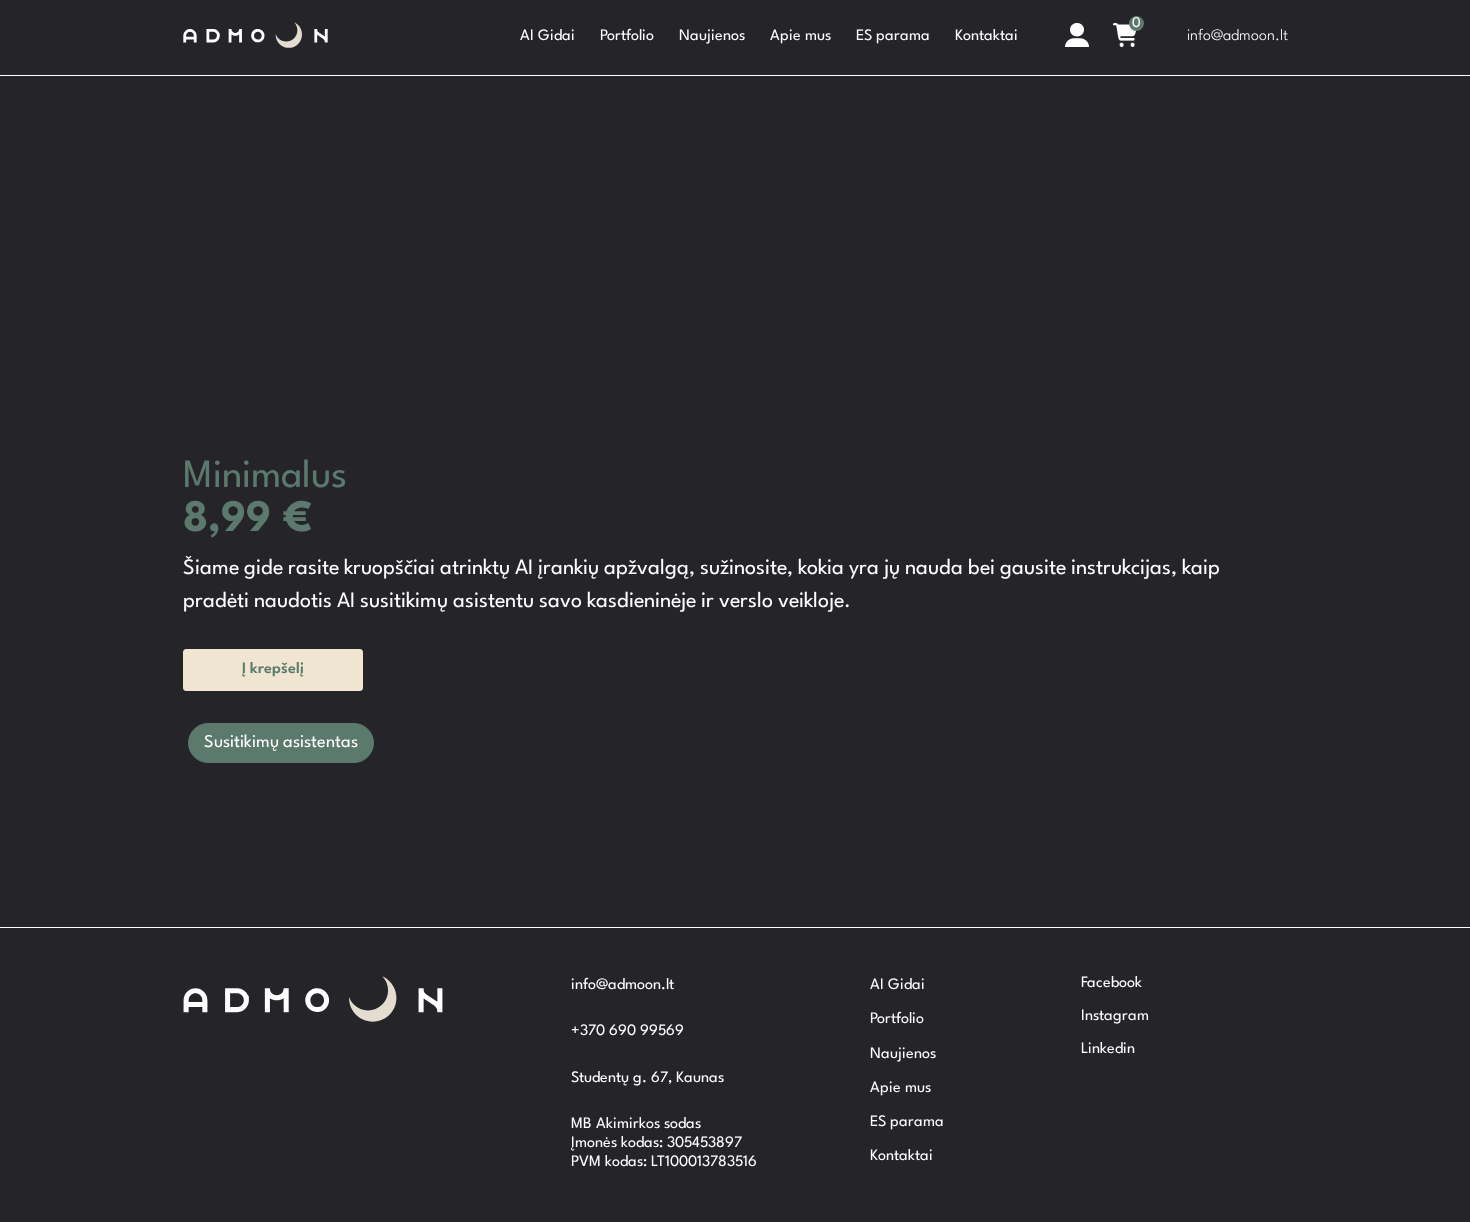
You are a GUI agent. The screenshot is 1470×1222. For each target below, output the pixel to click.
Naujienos (712, 36)
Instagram (1115, 1016)
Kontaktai (986, 36)
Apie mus (800, 36)
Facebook (1111, 983)
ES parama (893, 36)
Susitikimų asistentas (281, 742)
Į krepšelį (273, 669)
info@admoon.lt (1237, 36)
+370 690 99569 (627, 1031)
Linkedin (1108, 1049)
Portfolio (627, 36)
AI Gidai (547, 36)
